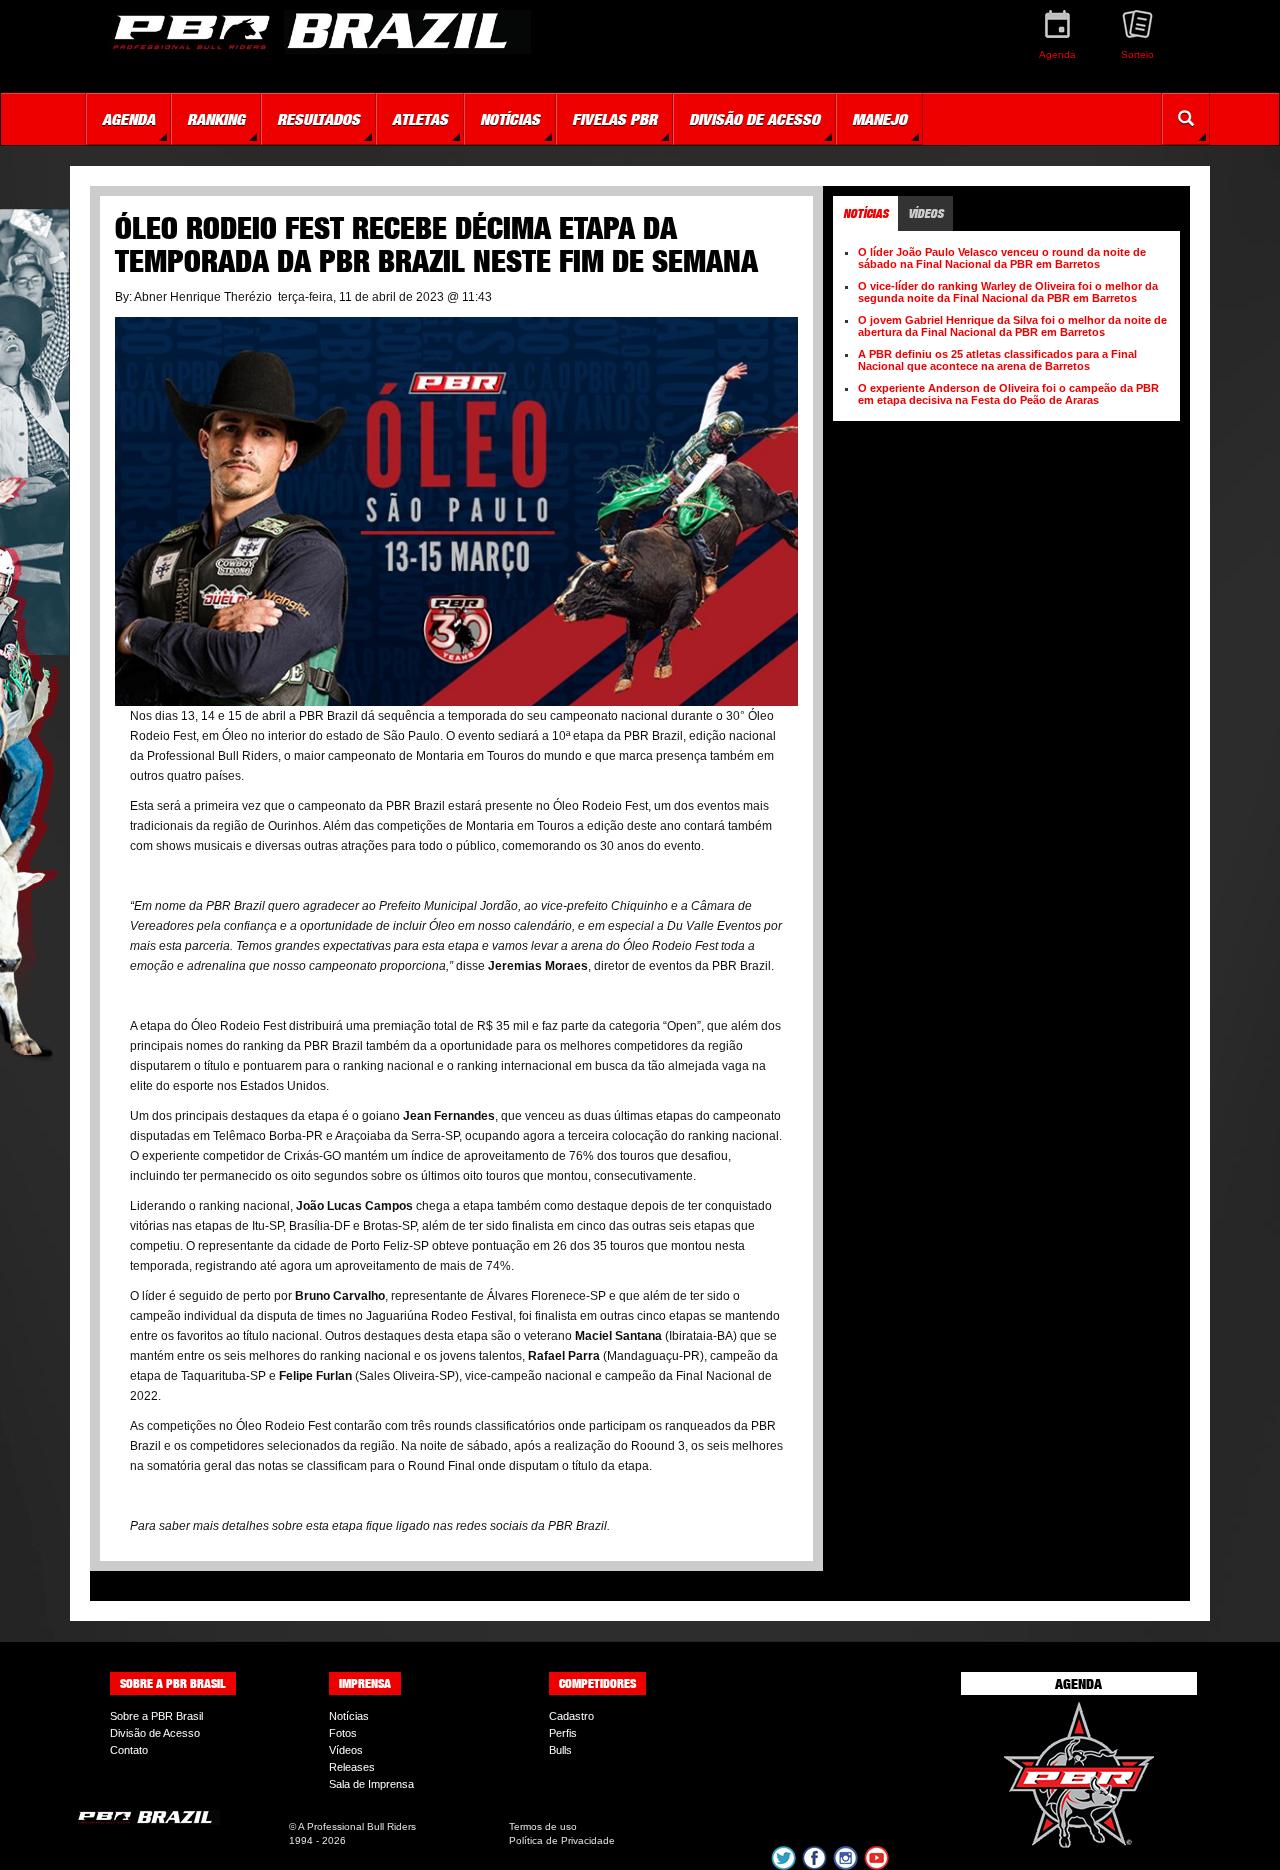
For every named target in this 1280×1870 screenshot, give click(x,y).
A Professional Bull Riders (357, 1826)
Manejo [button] (879, 119)
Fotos (343, 1733)
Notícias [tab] (865, 213)
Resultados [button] (318, 119)
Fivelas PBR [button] (614, 119)
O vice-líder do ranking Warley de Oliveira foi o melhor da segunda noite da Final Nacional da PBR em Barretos (1008, 292)
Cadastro (571, 1716)
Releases (352, 1767)
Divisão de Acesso (155, 1733)
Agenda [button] (128, 119)
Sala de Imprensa (371, 1784)
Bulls (560, 1750)
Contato (129, 1750)
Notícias (349, 1716)
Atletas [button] (420, 119)
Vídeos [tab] (925, 213)
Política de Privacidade (562, 1840)
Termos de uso (543, 1826)
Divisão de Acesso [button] (754, 119)
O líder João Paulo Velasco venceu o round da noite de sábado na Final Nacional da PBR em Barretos (1002, 258)
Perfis (563, 1733)
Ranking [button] (216, 119)
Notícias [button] (510, 119)
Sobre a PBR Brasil (156, 1716)
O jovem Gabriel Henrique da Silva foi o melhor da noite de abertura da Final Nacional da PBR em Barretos (1012, 326)
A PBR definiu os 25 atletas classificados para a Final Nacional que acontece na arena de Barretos (997, 360)
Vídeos (346, 1750)
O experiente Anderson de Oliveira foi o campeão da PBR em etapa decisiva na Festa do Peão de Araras (1008, 394)
